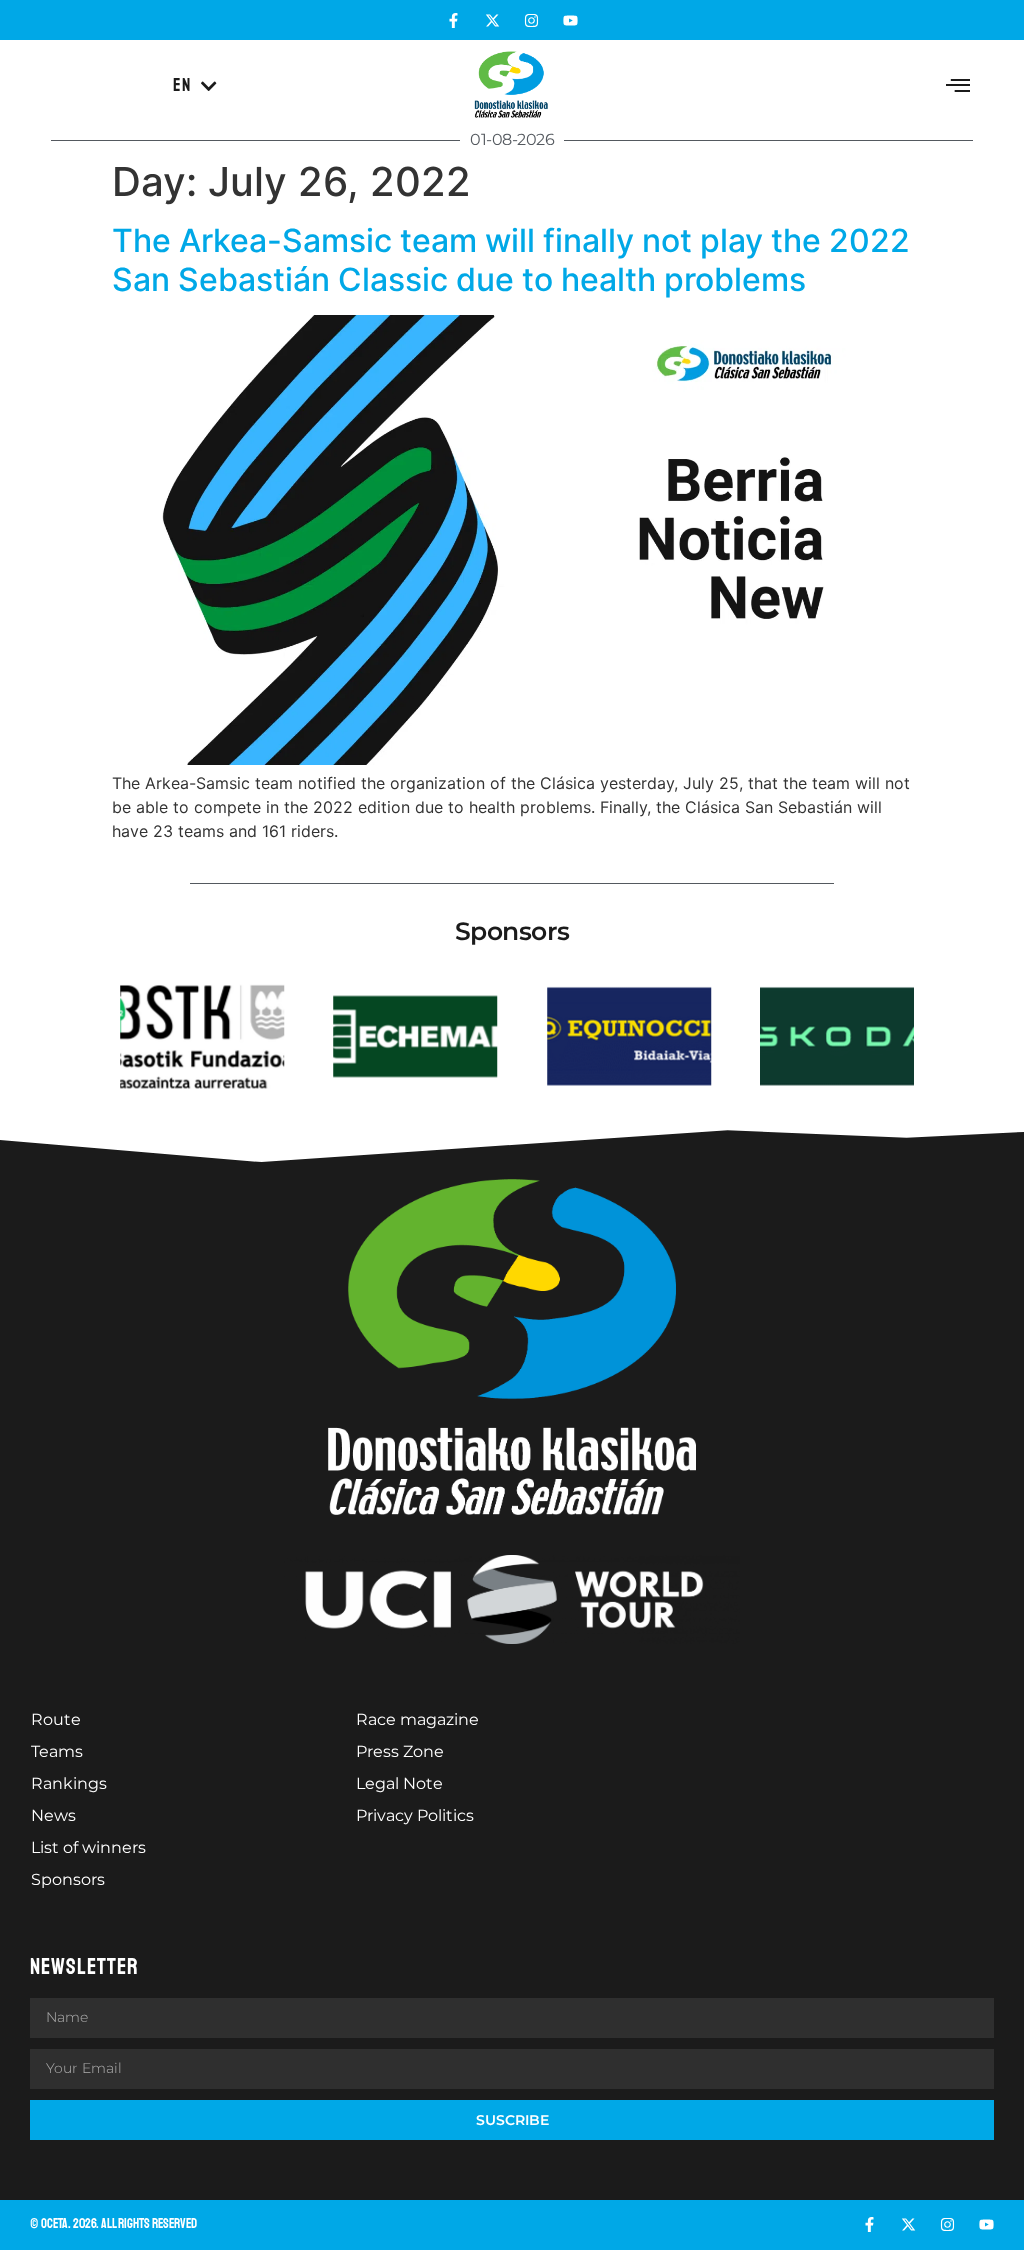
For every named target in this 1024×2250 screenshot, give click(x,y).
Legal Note (399, 1783)
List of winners (88, 1847)
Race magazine (417, 1719)
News (53, 1815)
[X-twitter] (492, 20)
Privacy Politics (415, 1815)
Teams (57, 1751)
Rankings (69, 1783)
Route (56, 1719)
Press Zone (400, 1751)
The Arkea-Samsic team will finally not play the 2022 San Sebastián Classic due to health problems (511, 259)
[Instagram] (531, 20)
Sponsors (68, 1879)
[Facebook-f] (453, 20)
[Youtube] (570, 20)
